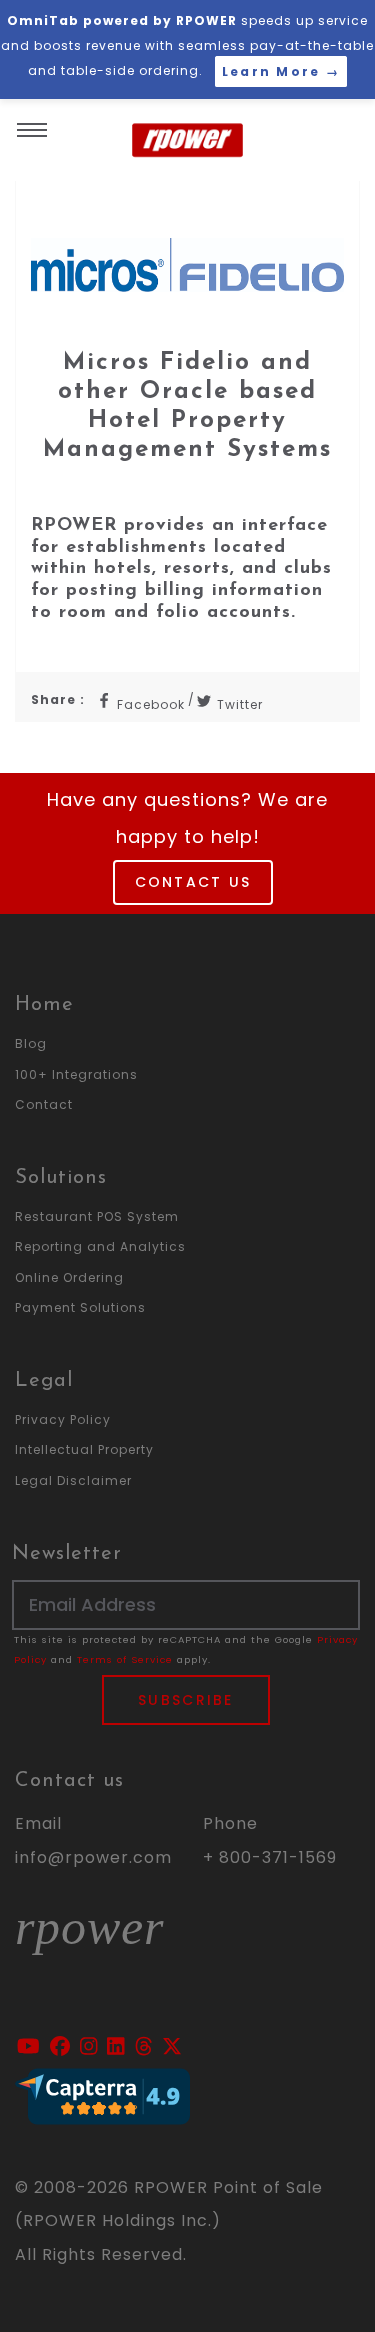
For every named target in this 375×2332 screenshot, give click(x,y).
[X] (172, 2047)
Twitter (238, 704)
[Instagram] (92, 2047)
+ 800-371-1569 (270, 1857)
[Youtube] (31, 2047)
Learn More (281, 71)
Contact (44, 1104)
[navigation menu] (32, 123)
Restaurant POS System (97, 1216)
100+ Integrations (76, 1074)
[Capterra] (102, 2094)
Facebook (149, 704)
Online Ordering (69, 1277)
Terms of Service (125, 1659)
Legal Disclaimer (73, 1480)
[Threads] (147, 2047)
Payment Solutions (80, 1307)
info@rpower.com (93, 1857)
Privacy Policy (63, 1419)
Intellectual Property (84, 1449)
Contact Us (193, 882)
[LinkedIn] (119, 2047)
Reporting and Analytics (100, 1246)
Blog (31, 1043)
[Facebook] (63, 2047)
